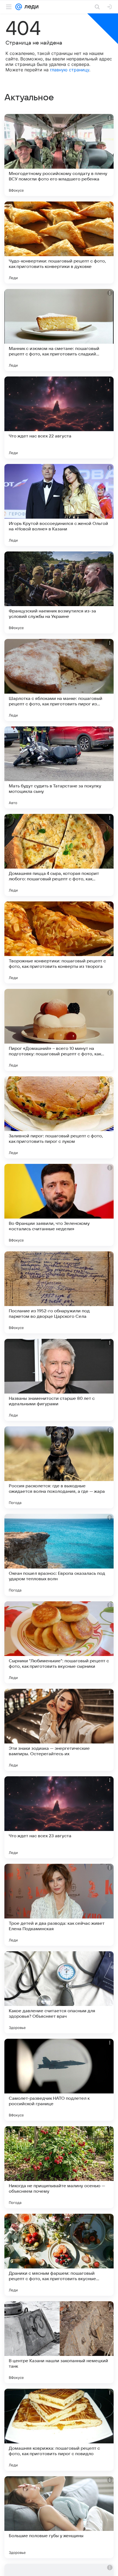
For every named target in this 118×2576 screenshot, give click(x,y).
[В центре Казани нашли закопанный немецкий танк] (59, 2342)
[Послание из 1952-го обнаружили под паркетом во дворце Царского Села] (59, 1292)
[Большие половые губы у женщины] (59, 2517)
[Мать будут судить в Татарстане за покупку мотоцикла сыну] (59, 767)
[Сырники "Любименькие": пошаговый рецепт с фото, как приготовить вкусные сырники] (59, 1642)
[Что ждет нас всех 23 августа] (59, 1817)
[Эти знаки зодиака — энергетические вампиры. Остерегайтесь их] (59, 1730)
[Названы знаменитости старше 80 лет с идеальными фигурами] (59, 1380)
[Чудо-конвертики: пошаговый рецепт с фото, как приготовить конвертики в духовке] (59, 243)
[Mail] (19, 7)
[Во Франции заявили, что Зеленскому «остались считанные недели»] (59, 1205)
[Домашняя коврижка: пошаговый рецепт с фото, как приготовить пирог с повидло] (59, 2430)
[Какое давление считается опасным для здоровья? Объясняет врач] (59, 1992)
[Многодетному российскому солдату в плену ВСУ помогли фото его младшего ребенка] (59, 155)
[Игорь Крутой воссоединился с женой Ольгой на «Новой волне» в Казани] (59, 505)
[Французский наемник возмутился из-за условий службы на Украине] (59, 592)
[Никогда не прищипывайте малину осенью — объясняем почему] (59, 2167)
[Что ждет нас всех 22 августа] (59, 417)
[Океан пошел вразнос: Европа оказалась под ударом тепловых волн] (59, 1555)
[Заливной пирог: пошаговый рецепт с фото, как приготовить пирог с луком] (59, 1117)
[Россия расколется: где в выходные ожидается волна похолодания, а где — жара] (59, 1467)
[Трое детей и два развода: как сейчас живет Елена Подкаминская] (59, 1905)
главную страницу (70, 70)
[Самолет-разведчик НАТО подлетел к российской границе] (59, 2080)
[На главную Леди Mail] (30, 7)
